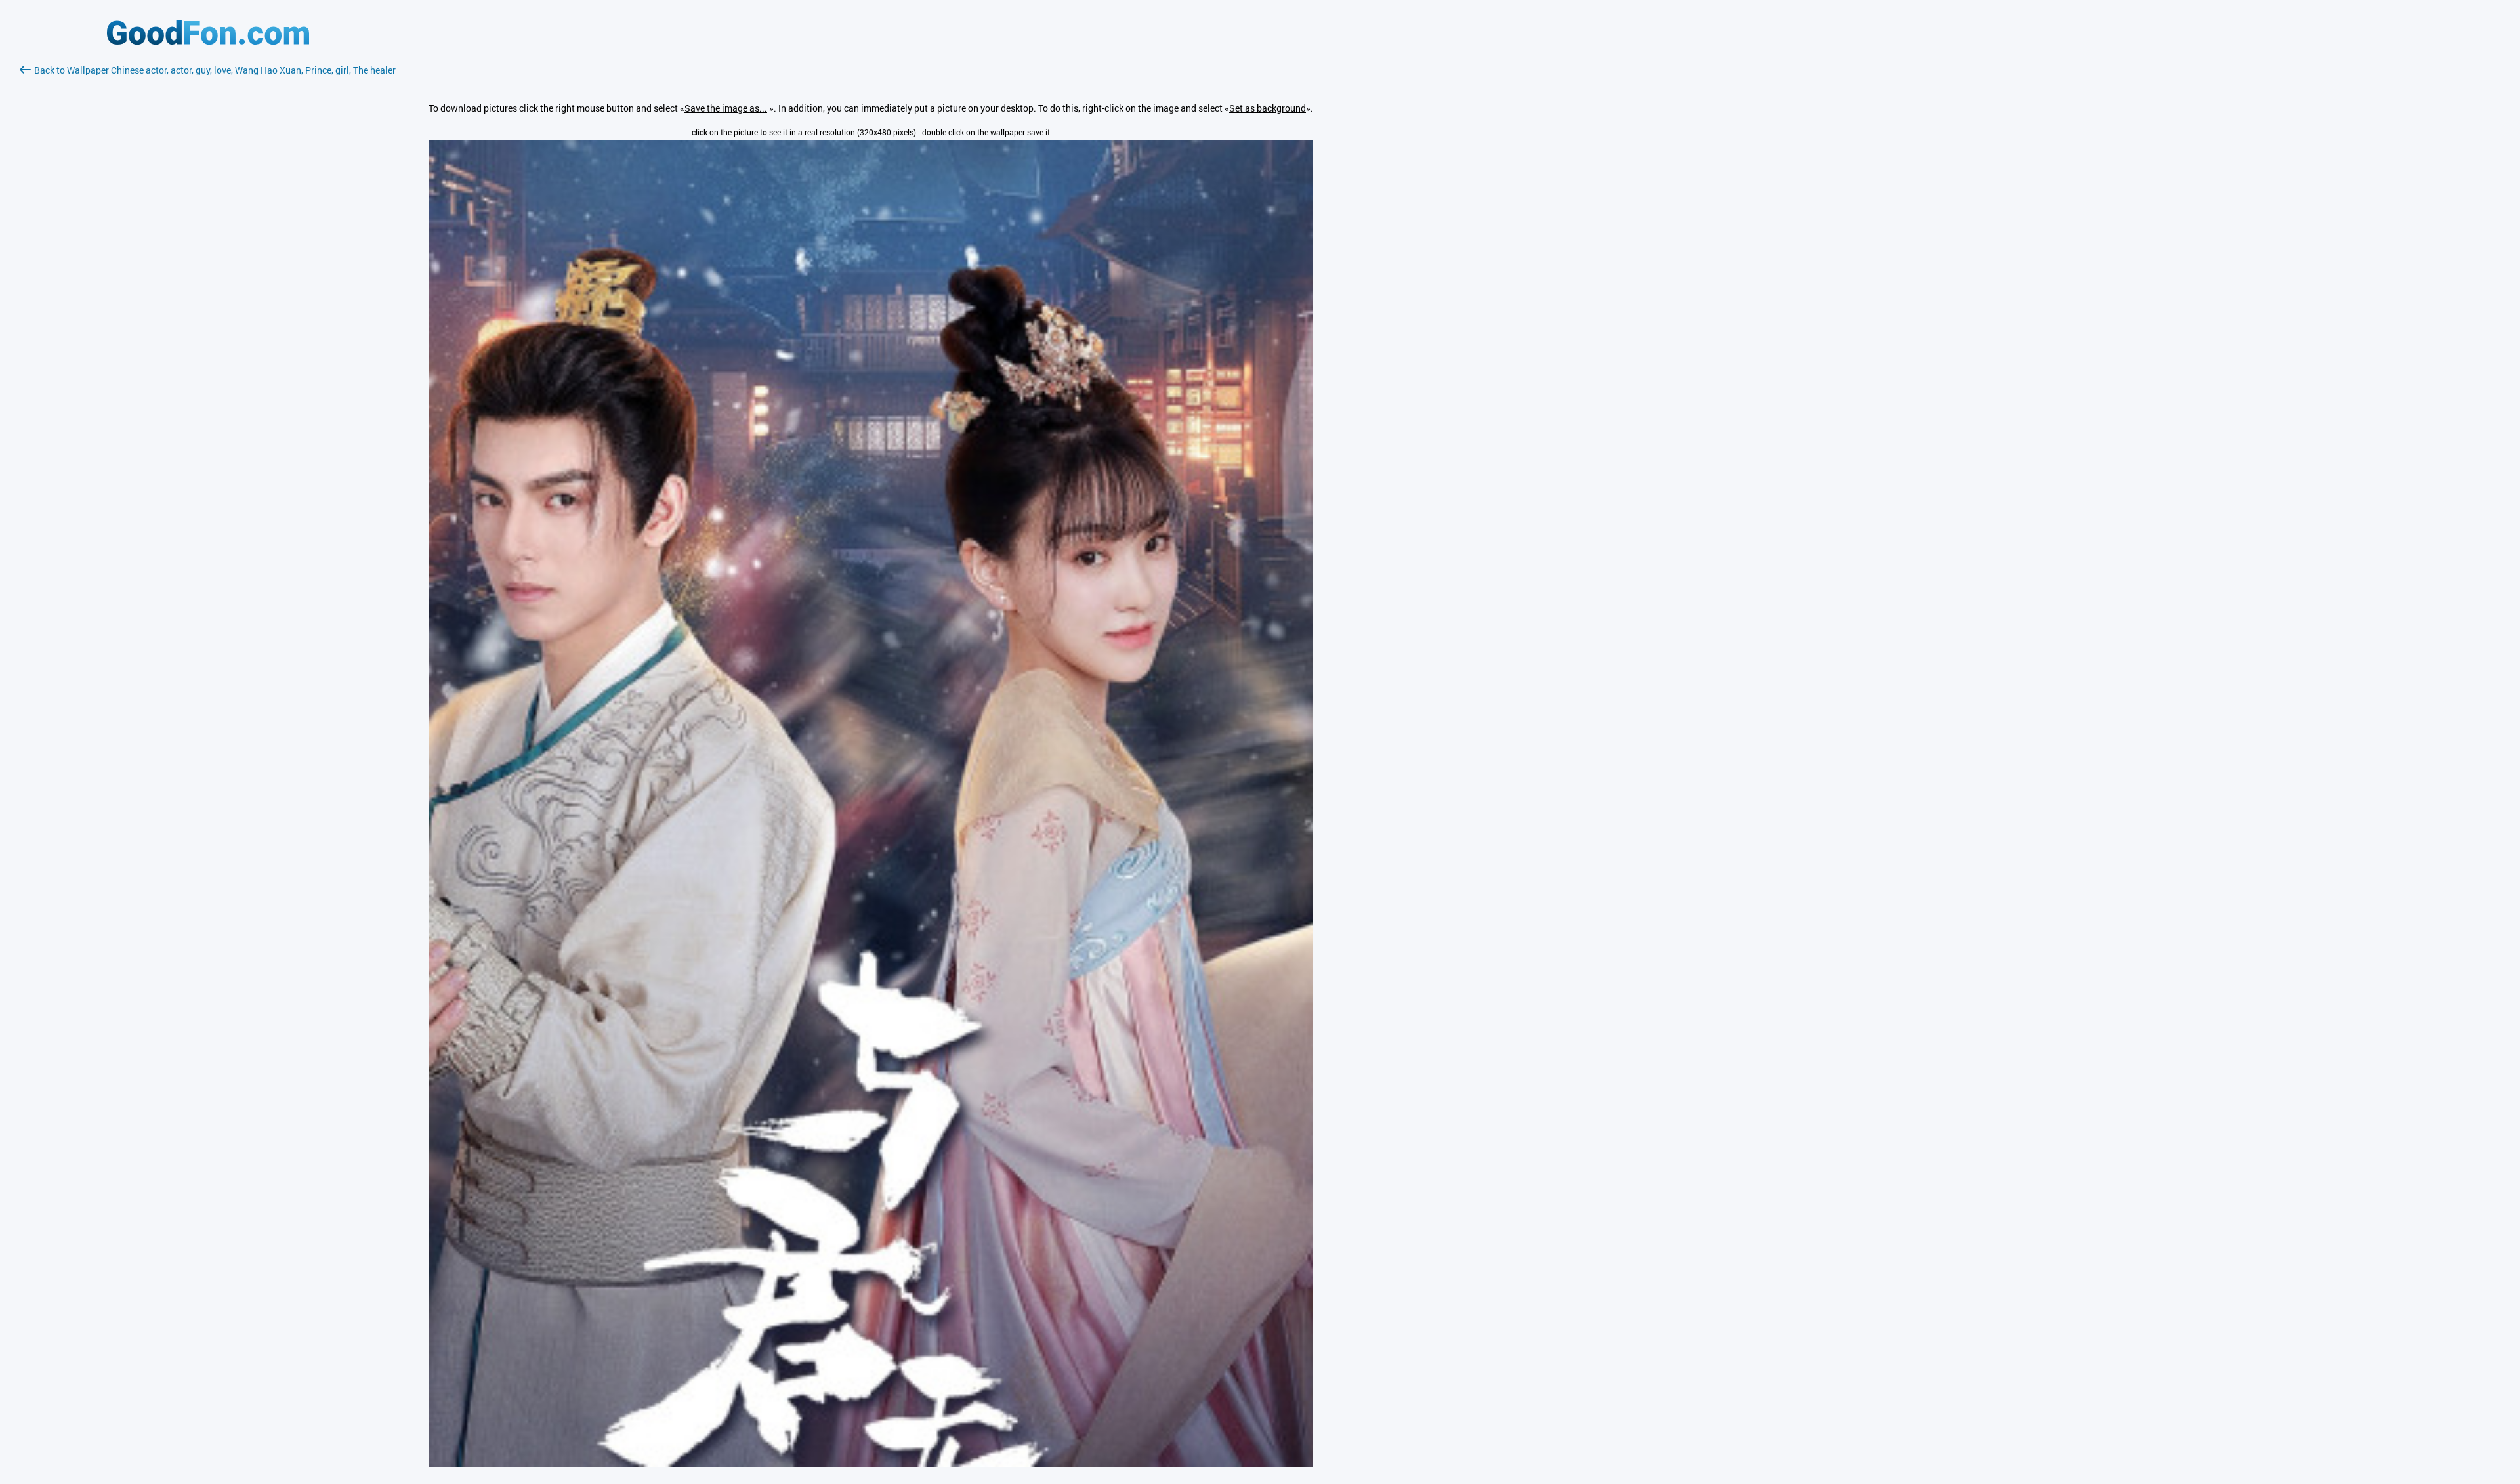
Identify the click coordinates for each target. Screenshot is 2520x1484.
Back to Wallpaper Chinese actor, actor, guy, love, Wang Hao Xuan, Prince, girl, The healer (215, 70)
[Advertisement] (208, 233)
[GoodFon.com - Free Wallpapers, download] (208, 41)
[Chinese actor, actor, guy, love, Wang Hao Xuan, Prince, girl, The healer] (871, 1463)
